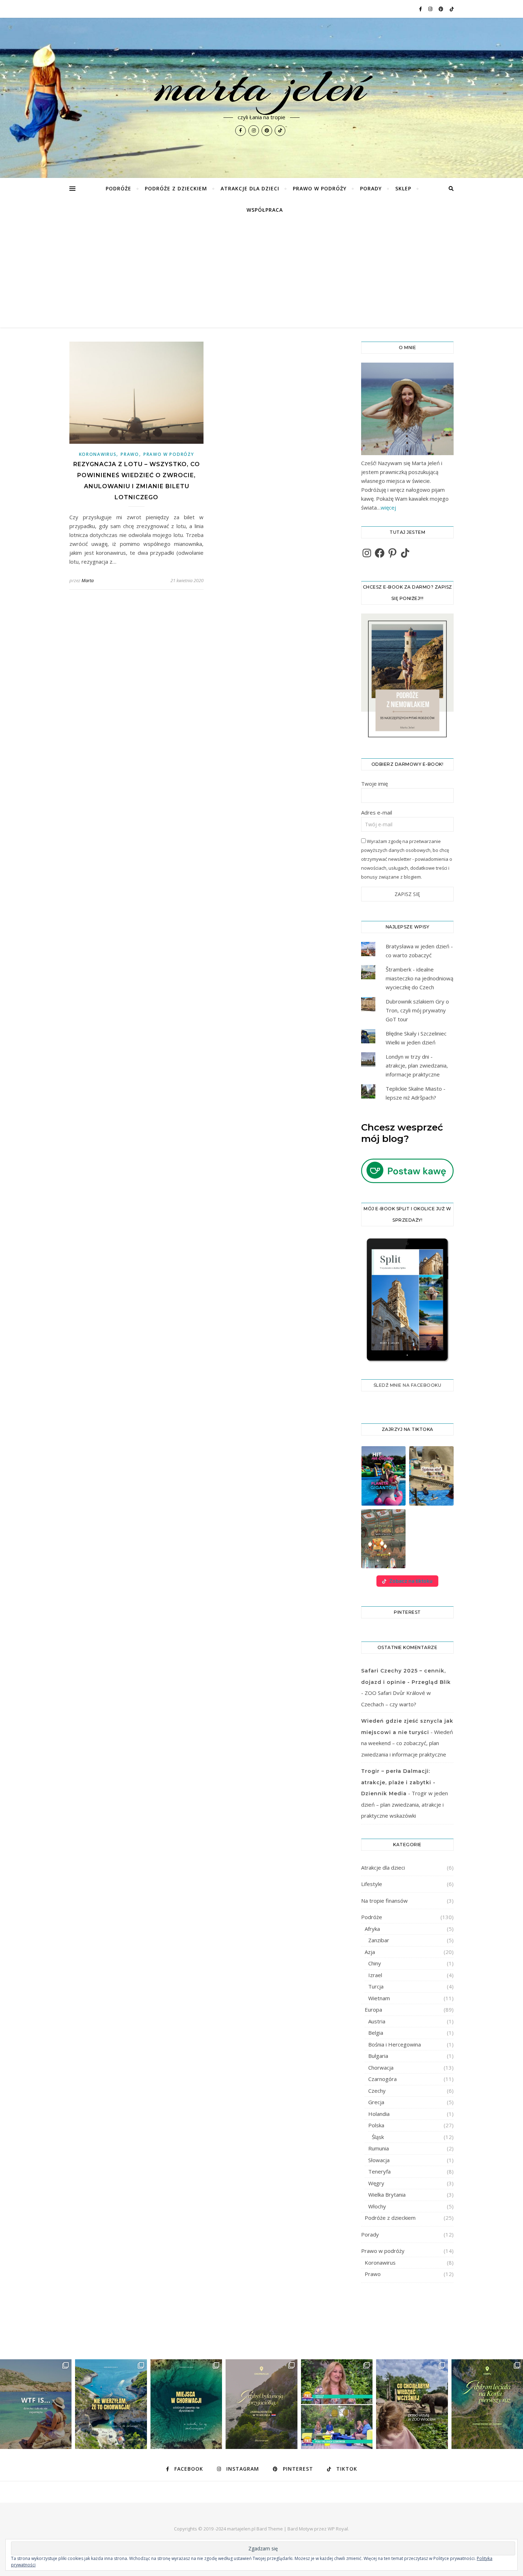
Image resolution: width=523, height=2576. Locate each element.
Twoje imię (374, 784)
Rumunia (379, 2148)
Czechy (377, 2091)
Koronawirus (98, 454)
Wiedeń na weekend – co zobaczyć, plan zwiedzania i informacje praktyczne (407, 1743)
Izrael (375, 1975)
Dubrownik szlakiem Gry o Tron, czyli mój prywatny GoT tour (417, 1010)
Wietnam (379, 1998)
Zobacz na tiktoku (411, 1581)
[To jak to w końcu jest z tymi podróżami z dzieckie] (36, 2404)
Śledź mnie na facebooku (408, 1385)
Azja (370, 1952)
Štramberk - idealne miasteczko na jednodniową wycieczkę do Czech (419, 978)
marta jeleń (262, 86)
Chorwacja (381, 2067)
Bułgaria (378, 2056)
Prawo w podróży (320, 188)
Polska (376, 2125)
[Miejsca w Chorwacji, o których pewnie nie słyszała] (186, 2404)
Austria (377, 2021)
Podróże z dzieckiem (176, 188)
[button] (383, 1476)
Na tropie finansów (384, 1901)
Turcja (376, 1986)
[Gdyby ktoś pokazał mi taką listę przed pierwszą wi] (412, 2404)
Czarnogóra (382, 2079)
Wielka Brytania (387, 2195)
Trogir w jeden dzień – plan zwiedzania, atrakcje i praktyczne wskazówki (405, 1804)
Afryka (372, 1929)
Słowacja (379, 2160)
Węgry (376, 2183)
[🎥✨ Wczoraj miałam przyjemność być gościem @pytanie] (337, 2404)
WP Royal (338, 2529)
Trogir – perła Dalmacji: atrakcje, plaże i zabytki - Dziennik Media (398, 1782)
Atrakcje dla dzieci (250, 188)
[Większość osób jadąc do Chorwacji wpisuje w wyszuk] (111, 2404)
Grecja (376, 2102)
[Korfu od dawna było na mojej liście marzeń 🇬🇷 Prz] (487, 2404)
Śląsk (378, 2137)
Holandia (379, 2114)
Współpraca (265, 210)
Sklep (403, 188)
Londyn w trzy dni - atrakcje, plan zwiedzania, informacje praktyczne (417, 1065)
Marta (88, 580)
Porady (371, 188)
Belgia (376, 2033)
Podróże (118, 188)
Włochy (377, 2206)
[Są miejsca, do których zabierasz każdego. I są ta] (261, 2404)
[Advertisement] (261, 274)
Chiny (375, 1963)
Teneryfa (379, 2171)
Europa (373, 2009)
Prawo (130, 454)
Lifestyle (372, 1884)
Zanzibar (379, 1940)
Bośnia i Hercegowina (395, 2044)
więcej (388, 507)
